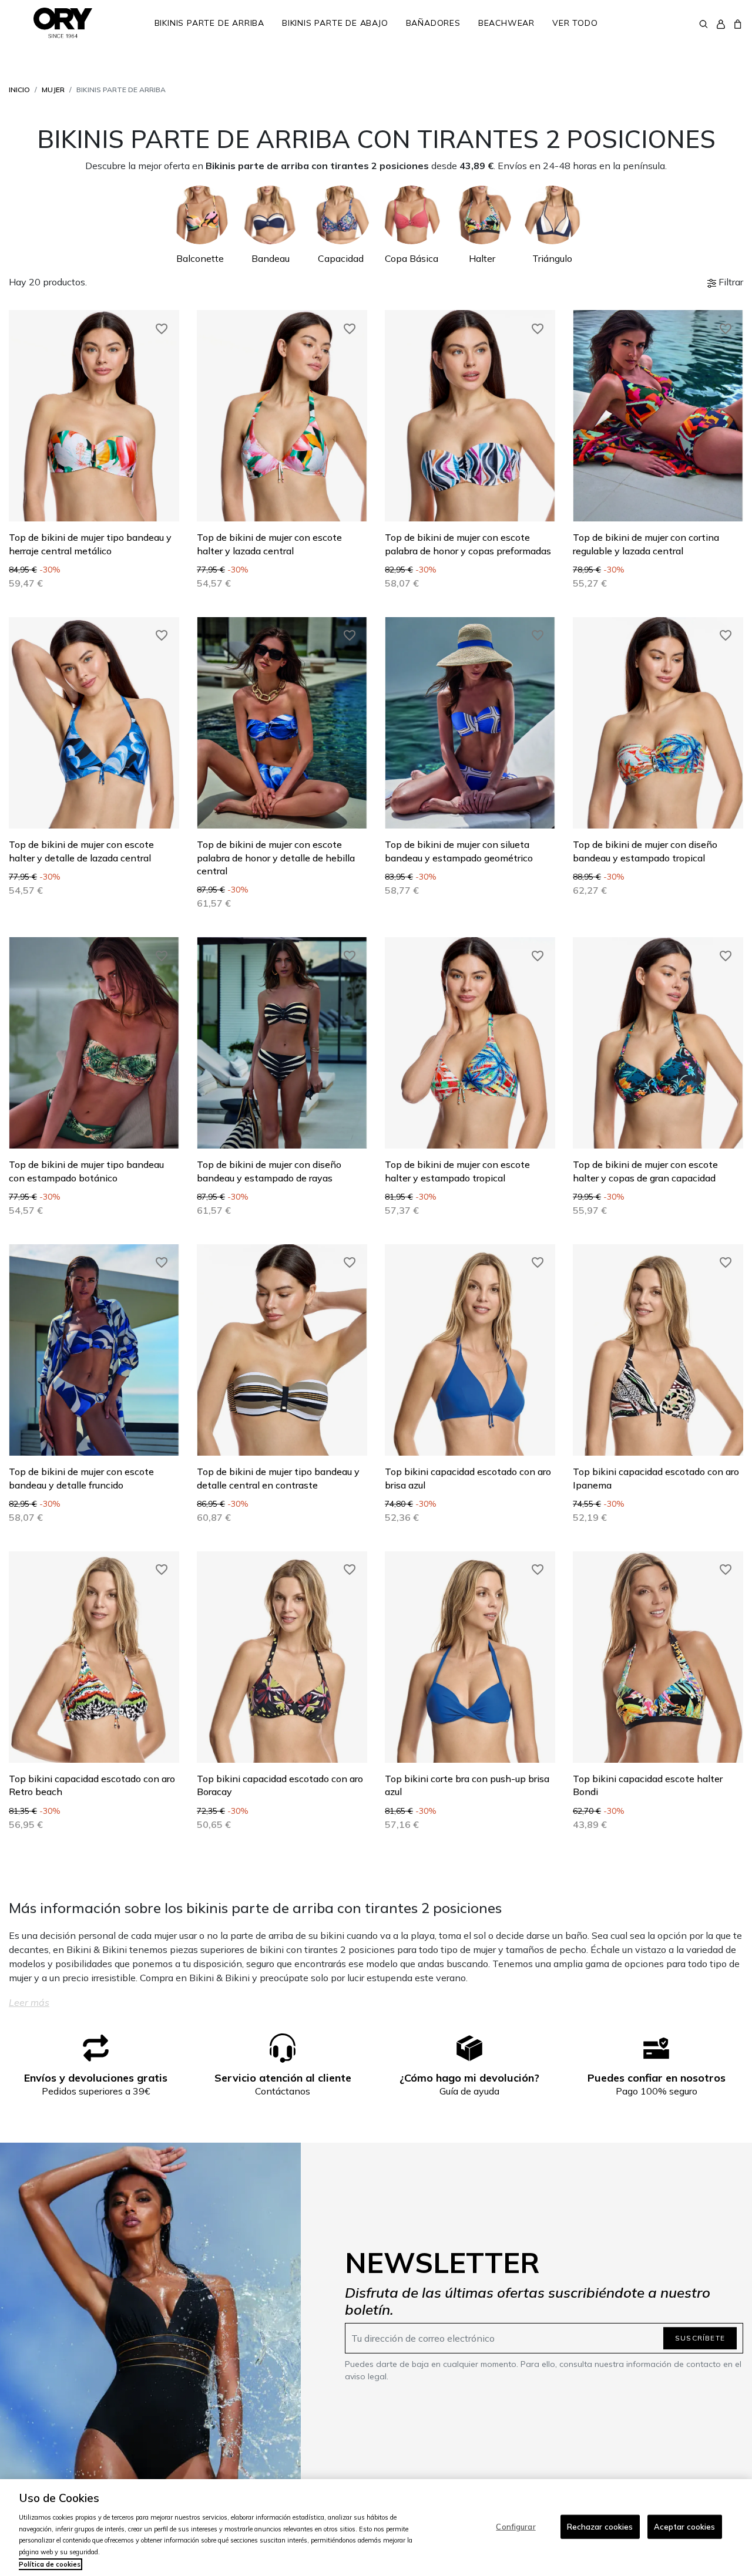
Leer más (29, 2002)
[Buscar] (704, 23)
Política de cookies (50, 2564)
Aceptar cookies (685, 2526)
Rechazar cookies (600, 2526)
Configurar (516, 2526)
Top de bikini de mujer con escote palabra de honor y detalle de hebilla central (276, 858)
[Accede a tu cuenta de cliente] (721, 23)
